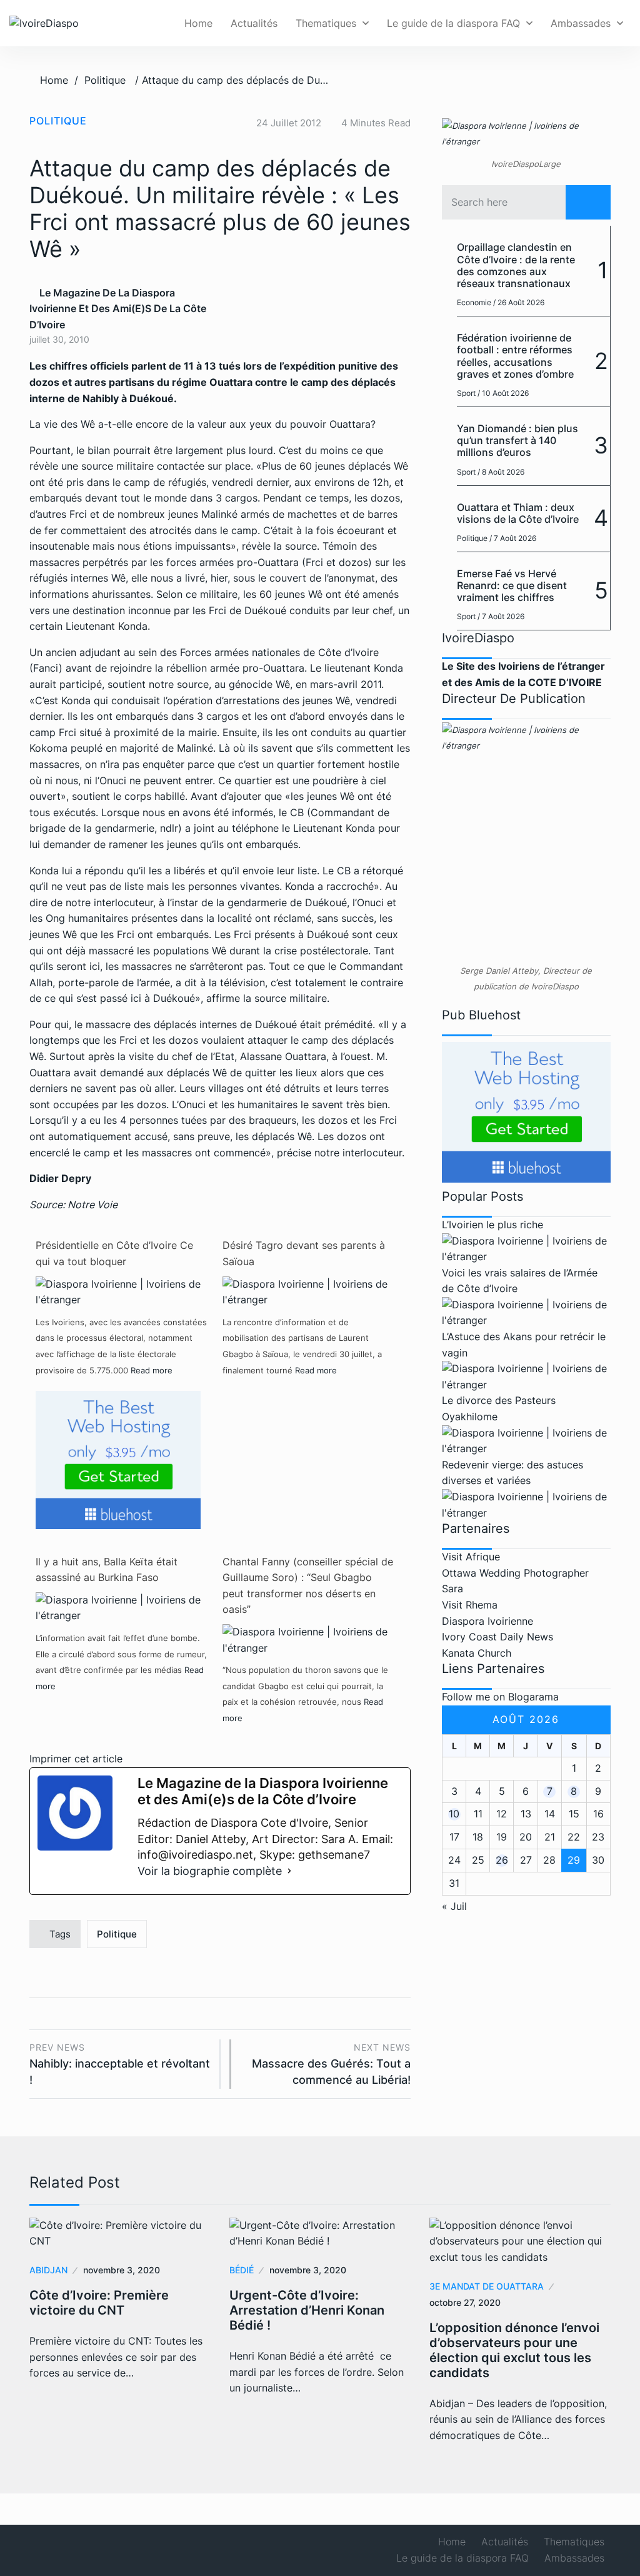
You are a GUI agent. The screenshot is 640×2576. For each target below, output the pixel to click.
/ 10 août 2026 (503, 393)
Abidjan (48, 2270)
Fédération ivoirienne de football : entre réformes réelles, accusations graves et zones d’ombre (515, 356)
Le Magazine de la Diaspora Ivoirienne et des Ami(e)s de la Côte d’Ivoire (118, 309)
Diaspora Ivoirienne (487, 1621)
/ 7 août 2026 (513, 538)
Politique (105, 80)
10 (454, 1814)
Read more (152, 1370)
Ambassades (581, 23)
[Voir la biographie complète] (289, 1871)
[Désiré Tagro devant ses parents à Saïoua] (308, 1291)
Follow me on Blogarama (500, 1697)
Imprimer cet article (76, 1759)
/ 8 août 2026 (501, 472)
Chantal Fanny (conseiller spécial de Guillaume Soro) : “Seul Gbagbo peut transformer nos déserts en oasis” (308, 1586)
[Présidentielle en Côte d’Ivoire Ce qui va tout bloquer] (121, 1291)
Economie (474, 302)
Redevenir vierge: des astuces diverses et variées (512, 1473)
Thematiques (326, 23)
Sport (466, 393)
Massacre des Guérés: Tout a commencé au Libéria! (331, 2064)
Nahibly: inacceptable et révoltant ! (120, 2064)
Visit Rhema (470, 1605)
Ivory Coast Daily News (497, 1637)
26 (502, 1860)
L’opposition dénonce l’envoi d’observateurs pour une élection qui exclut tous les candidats (514, 2350)
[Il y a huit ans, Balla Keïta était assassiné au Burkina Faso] (121, 1607)
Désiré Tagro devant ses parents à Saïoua (304, 1253)
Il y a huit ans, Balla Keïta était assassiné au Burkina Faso (107, 1570)
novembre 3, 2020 (122, 2270)
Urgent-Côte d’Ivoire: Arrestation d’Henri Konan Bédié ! (307, 2310)
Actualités (254, 23)
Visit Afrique (471, 1557)
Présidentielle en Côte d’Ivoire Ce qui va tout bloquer (114, 1253)
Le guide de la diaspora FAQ (453, 23)
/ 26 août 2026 (519, 302)
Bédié (242, 2270)
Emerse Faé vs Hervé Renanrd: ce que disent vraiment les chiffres (512, 585)
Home (198, 23)
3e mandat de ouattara (487, 2286)
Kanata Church (477, 1653)
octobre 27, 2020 (465, 2302)
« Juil (454, 1906)
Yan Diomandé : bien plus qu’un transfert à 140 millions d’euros (517, 440)
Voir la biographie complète (210, 1871)
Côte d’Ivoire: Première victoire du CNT (99, 2303)
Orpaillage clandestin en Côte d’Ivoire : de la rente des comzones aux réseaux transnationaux (516, 265)
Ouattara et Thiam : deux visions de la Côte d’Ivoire (518, 513)
